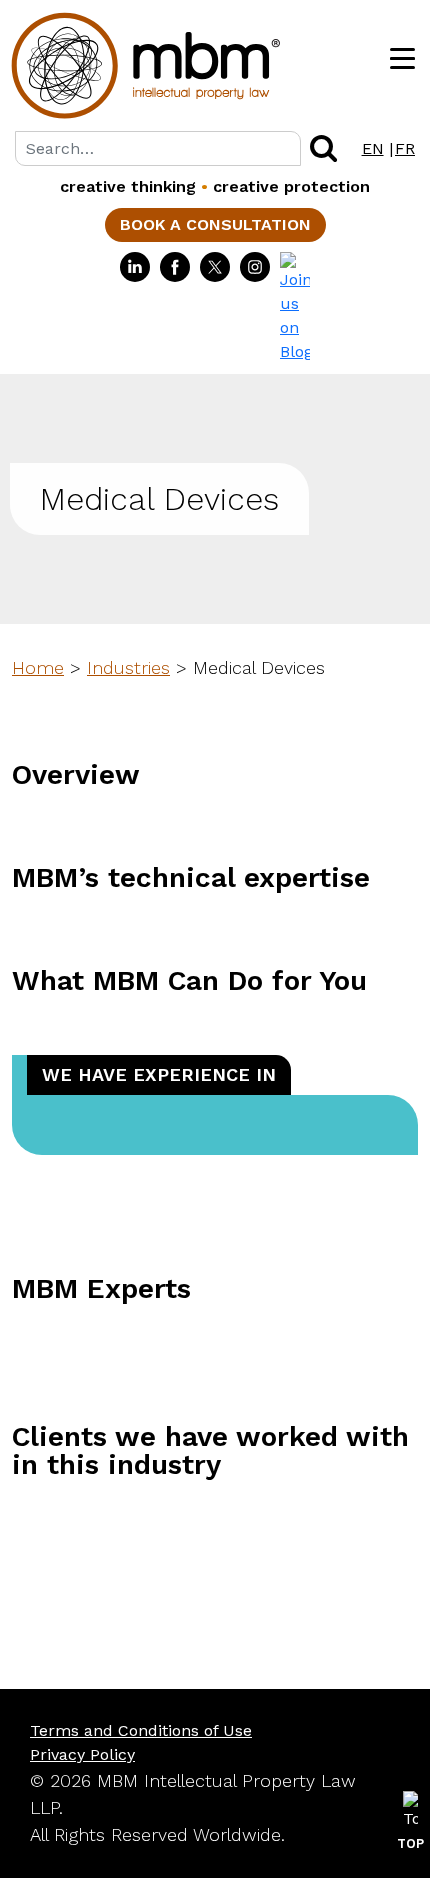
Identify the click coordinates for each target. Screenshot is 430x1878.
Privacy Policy (82, 1754)
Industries (128, 667)
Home (38, 667)
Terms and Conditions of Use (141, 1730)
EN (373, 148)
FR (405, 148)
